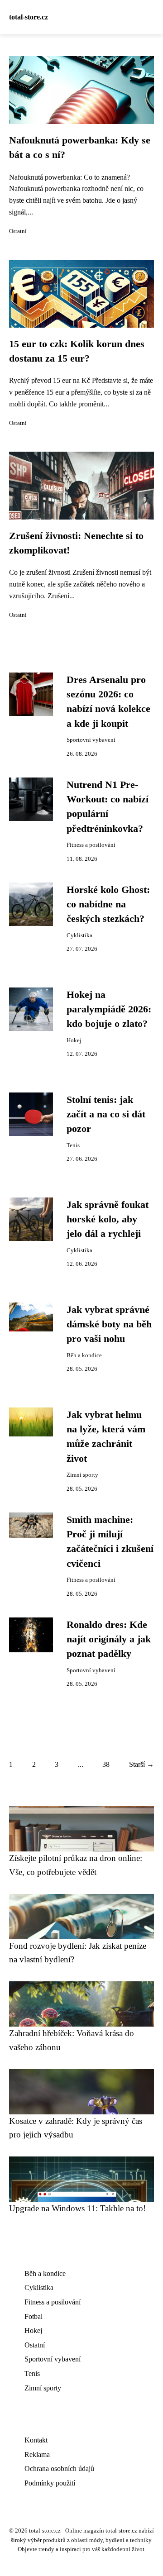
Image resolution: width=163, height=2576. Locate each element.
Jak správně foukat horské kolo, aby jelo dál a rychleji (108, 1219)
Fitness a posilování (91, 845)
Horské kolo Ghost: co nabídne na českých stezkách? (108, 904)
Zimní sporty (82, 1475)
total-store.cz (29, 17)
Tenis (73, 1145)
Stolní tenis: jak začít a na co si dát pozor (106, 1114)
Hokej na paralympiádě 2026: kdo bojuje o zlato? (109, 1009)
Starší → (141, 1764)
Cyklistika (79, 935)
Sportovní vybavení (91, 740)
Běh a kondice (84, 1355)
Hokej (74, 1040)
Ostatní (18, 231)
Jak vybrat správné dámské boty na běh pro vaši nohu (109, 1324)
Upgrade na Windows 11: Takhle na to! (77, 2208)
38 (106, 1764)
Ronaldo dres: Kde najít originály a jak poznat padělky (109, 1639)
